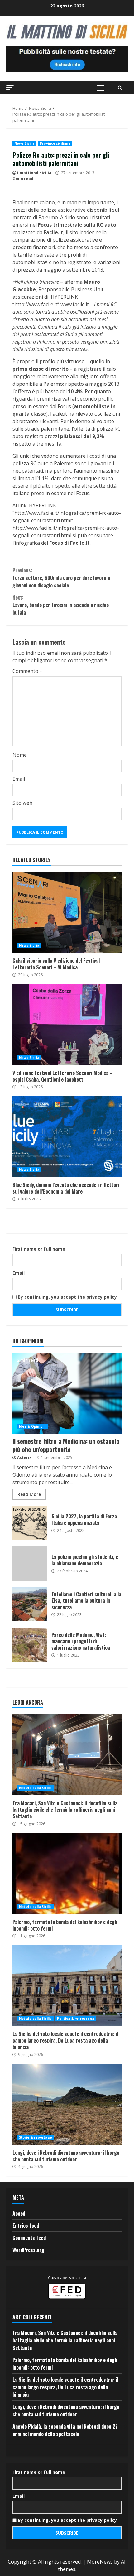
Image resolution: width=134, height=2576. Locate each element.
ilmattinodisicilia (34, 173)
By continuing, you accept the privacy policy (67, 1297)
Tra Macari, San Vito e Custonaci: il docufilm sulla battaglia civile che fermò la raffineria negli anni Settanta (67, 1755)
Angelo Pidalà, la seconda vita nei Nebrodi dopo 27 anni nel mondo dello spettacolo (65, 2430)
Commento (27, 671)
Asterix (24, 1457)
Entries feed (26, 2226)
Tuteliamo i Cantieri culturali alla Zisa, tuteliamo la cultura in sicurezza (30, 1604)
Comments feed (29, 2238)
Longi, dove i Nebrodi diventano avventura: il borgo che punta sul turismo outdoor (67, 2104)
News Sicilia (24, 143)
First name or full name (39, 1249)
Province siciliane (55, 143)
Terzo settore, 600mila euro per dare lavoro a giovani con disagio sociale (61, 578)
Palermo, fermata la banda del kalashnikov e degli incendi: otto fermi (67, 1874)
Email (19, 779)
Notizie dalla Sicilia (35, 1788)
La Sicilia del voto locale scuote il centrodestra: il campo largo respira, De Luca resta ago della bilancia (67, 1985)
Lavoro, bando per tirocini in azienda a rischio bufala (61, 605)
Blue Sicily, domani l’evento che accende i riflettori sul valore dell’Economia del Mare (67, 1136)
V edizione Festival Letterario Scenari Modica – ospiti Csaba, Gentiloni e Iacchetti (67, 1025)
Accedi (19, 2213)
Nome (20, 755)
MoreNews (100, 2562)
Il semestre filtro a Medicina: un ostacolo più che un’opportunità (67, 1393)
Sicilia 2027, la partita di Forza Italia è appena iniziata (30, 1523)
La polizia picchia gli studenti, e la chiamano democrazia (30, 1564)
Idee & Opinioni (32, 1426)
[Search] (120, 88)
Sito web (22, 803)
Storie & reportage (36, 2137)
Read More (29, 1494)
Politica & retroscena (76, 2019)
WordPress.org (28, 2250)
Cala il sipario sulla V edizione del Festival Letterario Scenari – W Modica (67, 912)
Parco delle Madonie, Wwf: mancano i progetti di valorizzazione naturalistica (30, 1645)
